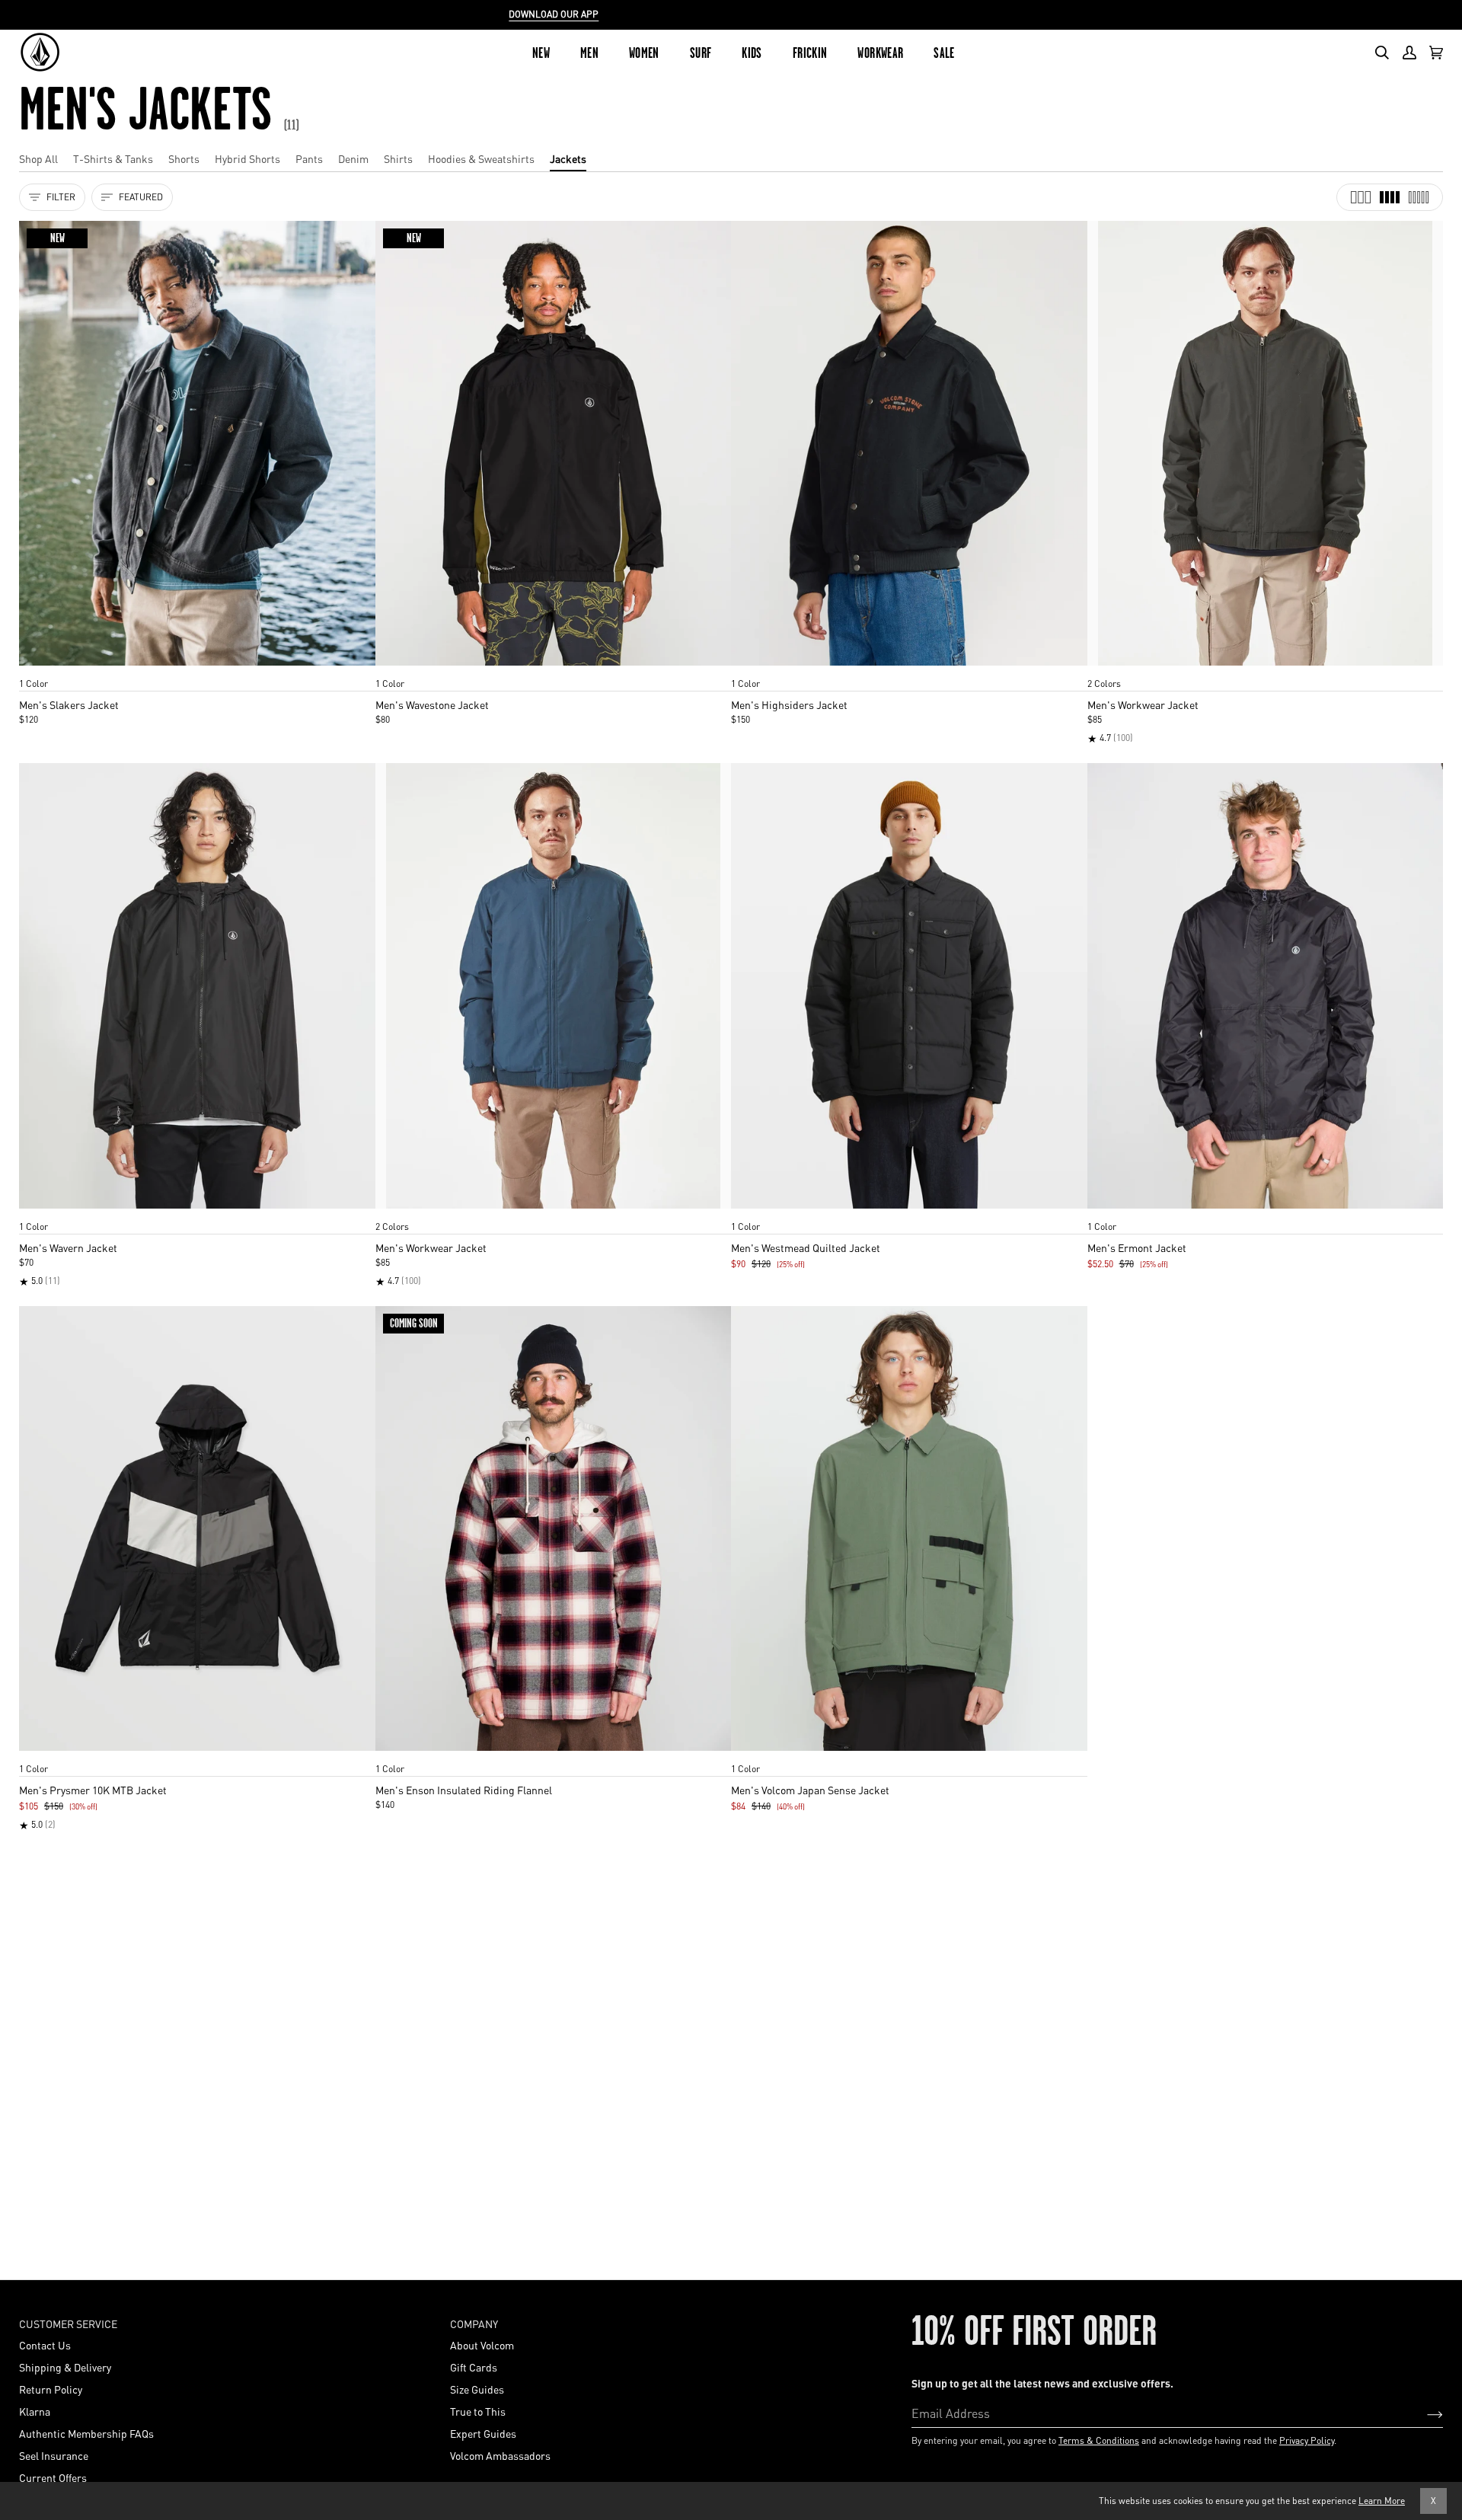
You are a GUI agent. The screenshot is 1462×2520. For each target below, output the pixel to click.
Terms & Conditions (1099, 2440)
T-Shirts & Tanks (113, 158)
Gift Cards (474, 2367)
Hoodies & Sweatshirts (481, 158)
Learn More (1382, 2501)
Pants (309, 158)
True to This (478, 2411)
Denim (353, 158)
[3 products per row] (1361, 197)
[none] (197, 669)
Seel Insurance (54, 2455)
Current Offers (53, 2477)
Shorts (184, 158)
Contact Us (45, 2345)
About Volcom (482, 2345)
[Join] (1423, 2413)
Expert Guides (483, 2433)
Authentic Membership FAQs (86, 2433)
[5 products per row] (1419, 197)
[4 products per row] (1390, 197)
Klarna (35, 2411)
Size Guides (477, 2389)
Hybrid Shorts (247, 158)
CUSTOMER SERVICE (68, 2324)
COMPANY (474, 2324)
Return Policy (51, 2389)
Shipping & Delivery (65, 2367)
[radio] (36, 669)
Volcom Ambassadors (500, 2455)
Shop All (38, 158)
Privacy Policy (1307, 2440)
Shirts (398, 158)
